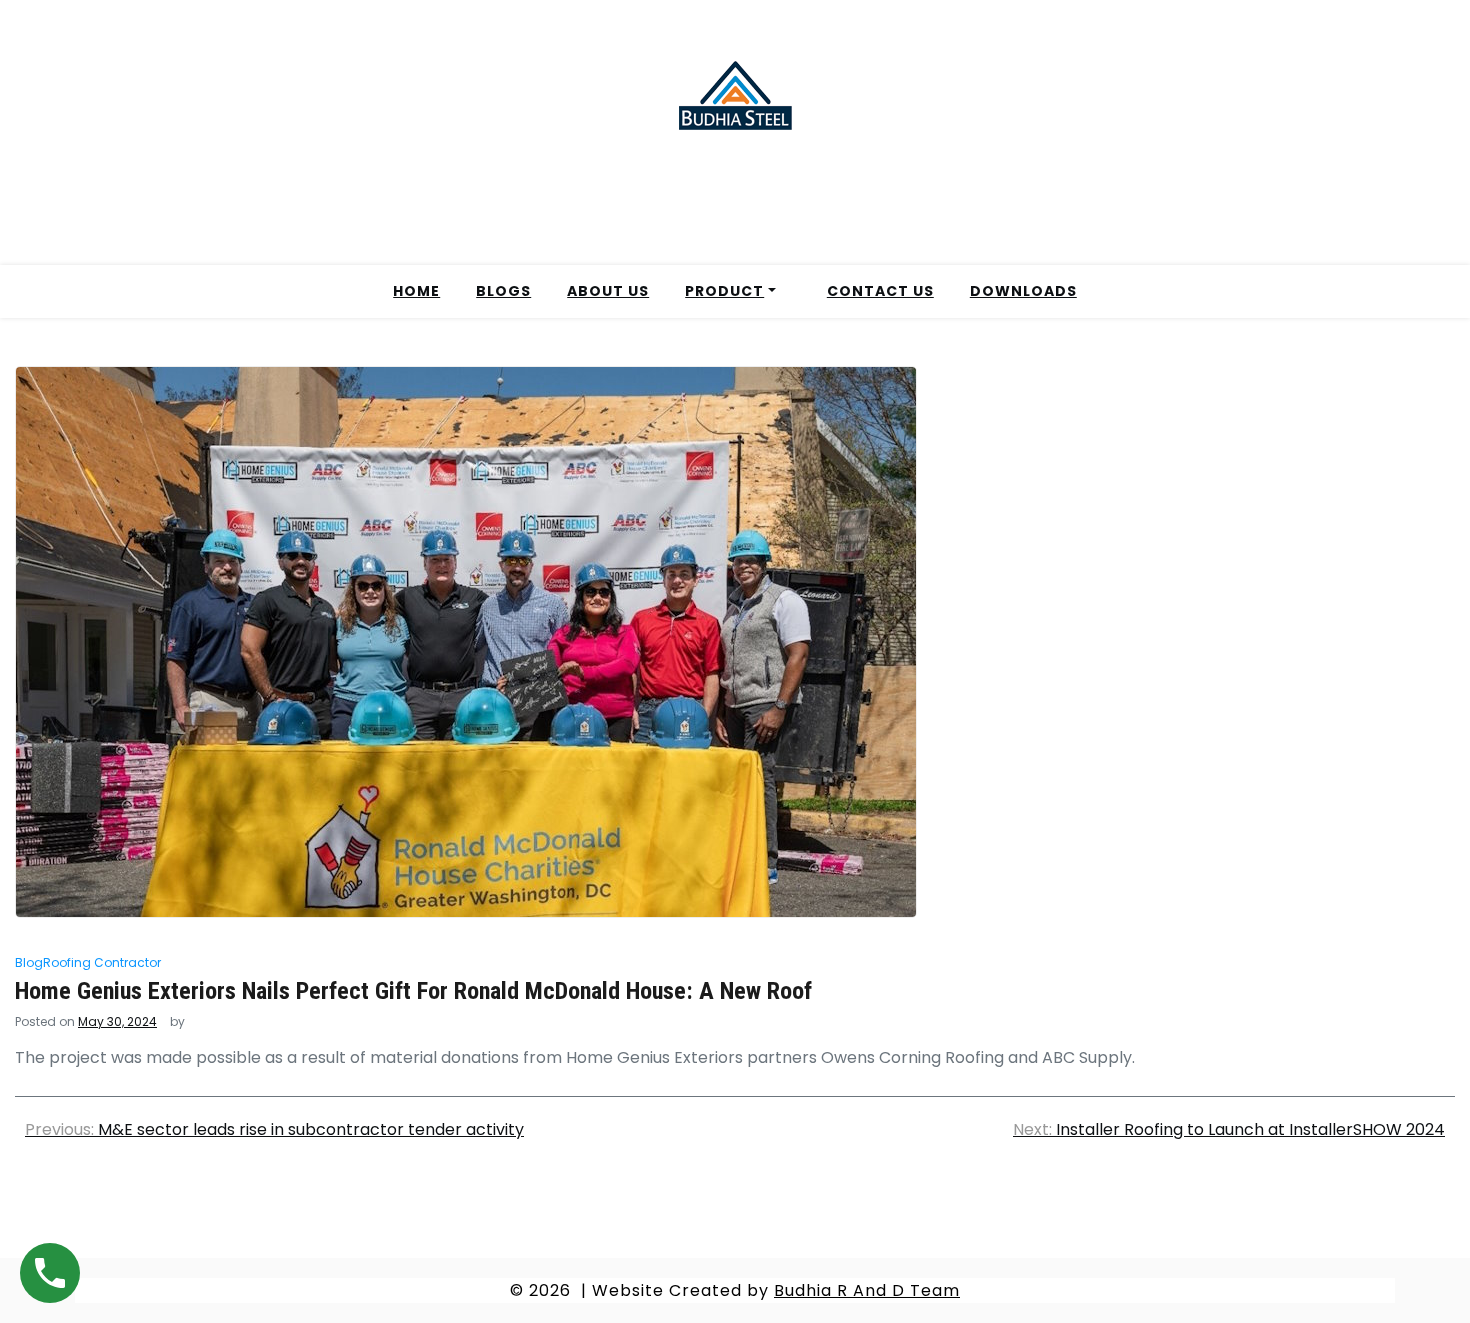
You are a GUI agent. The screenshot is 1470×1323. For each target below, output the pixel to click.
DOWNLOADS (1023, 291)
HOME (416, 291)
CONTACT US (880, 291)
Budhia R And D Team (867, 1290)
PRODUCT (724, 291)
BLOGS (503, 291)
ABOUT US (608, 291)
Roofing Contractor (102, 962)
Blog (29, 962)
